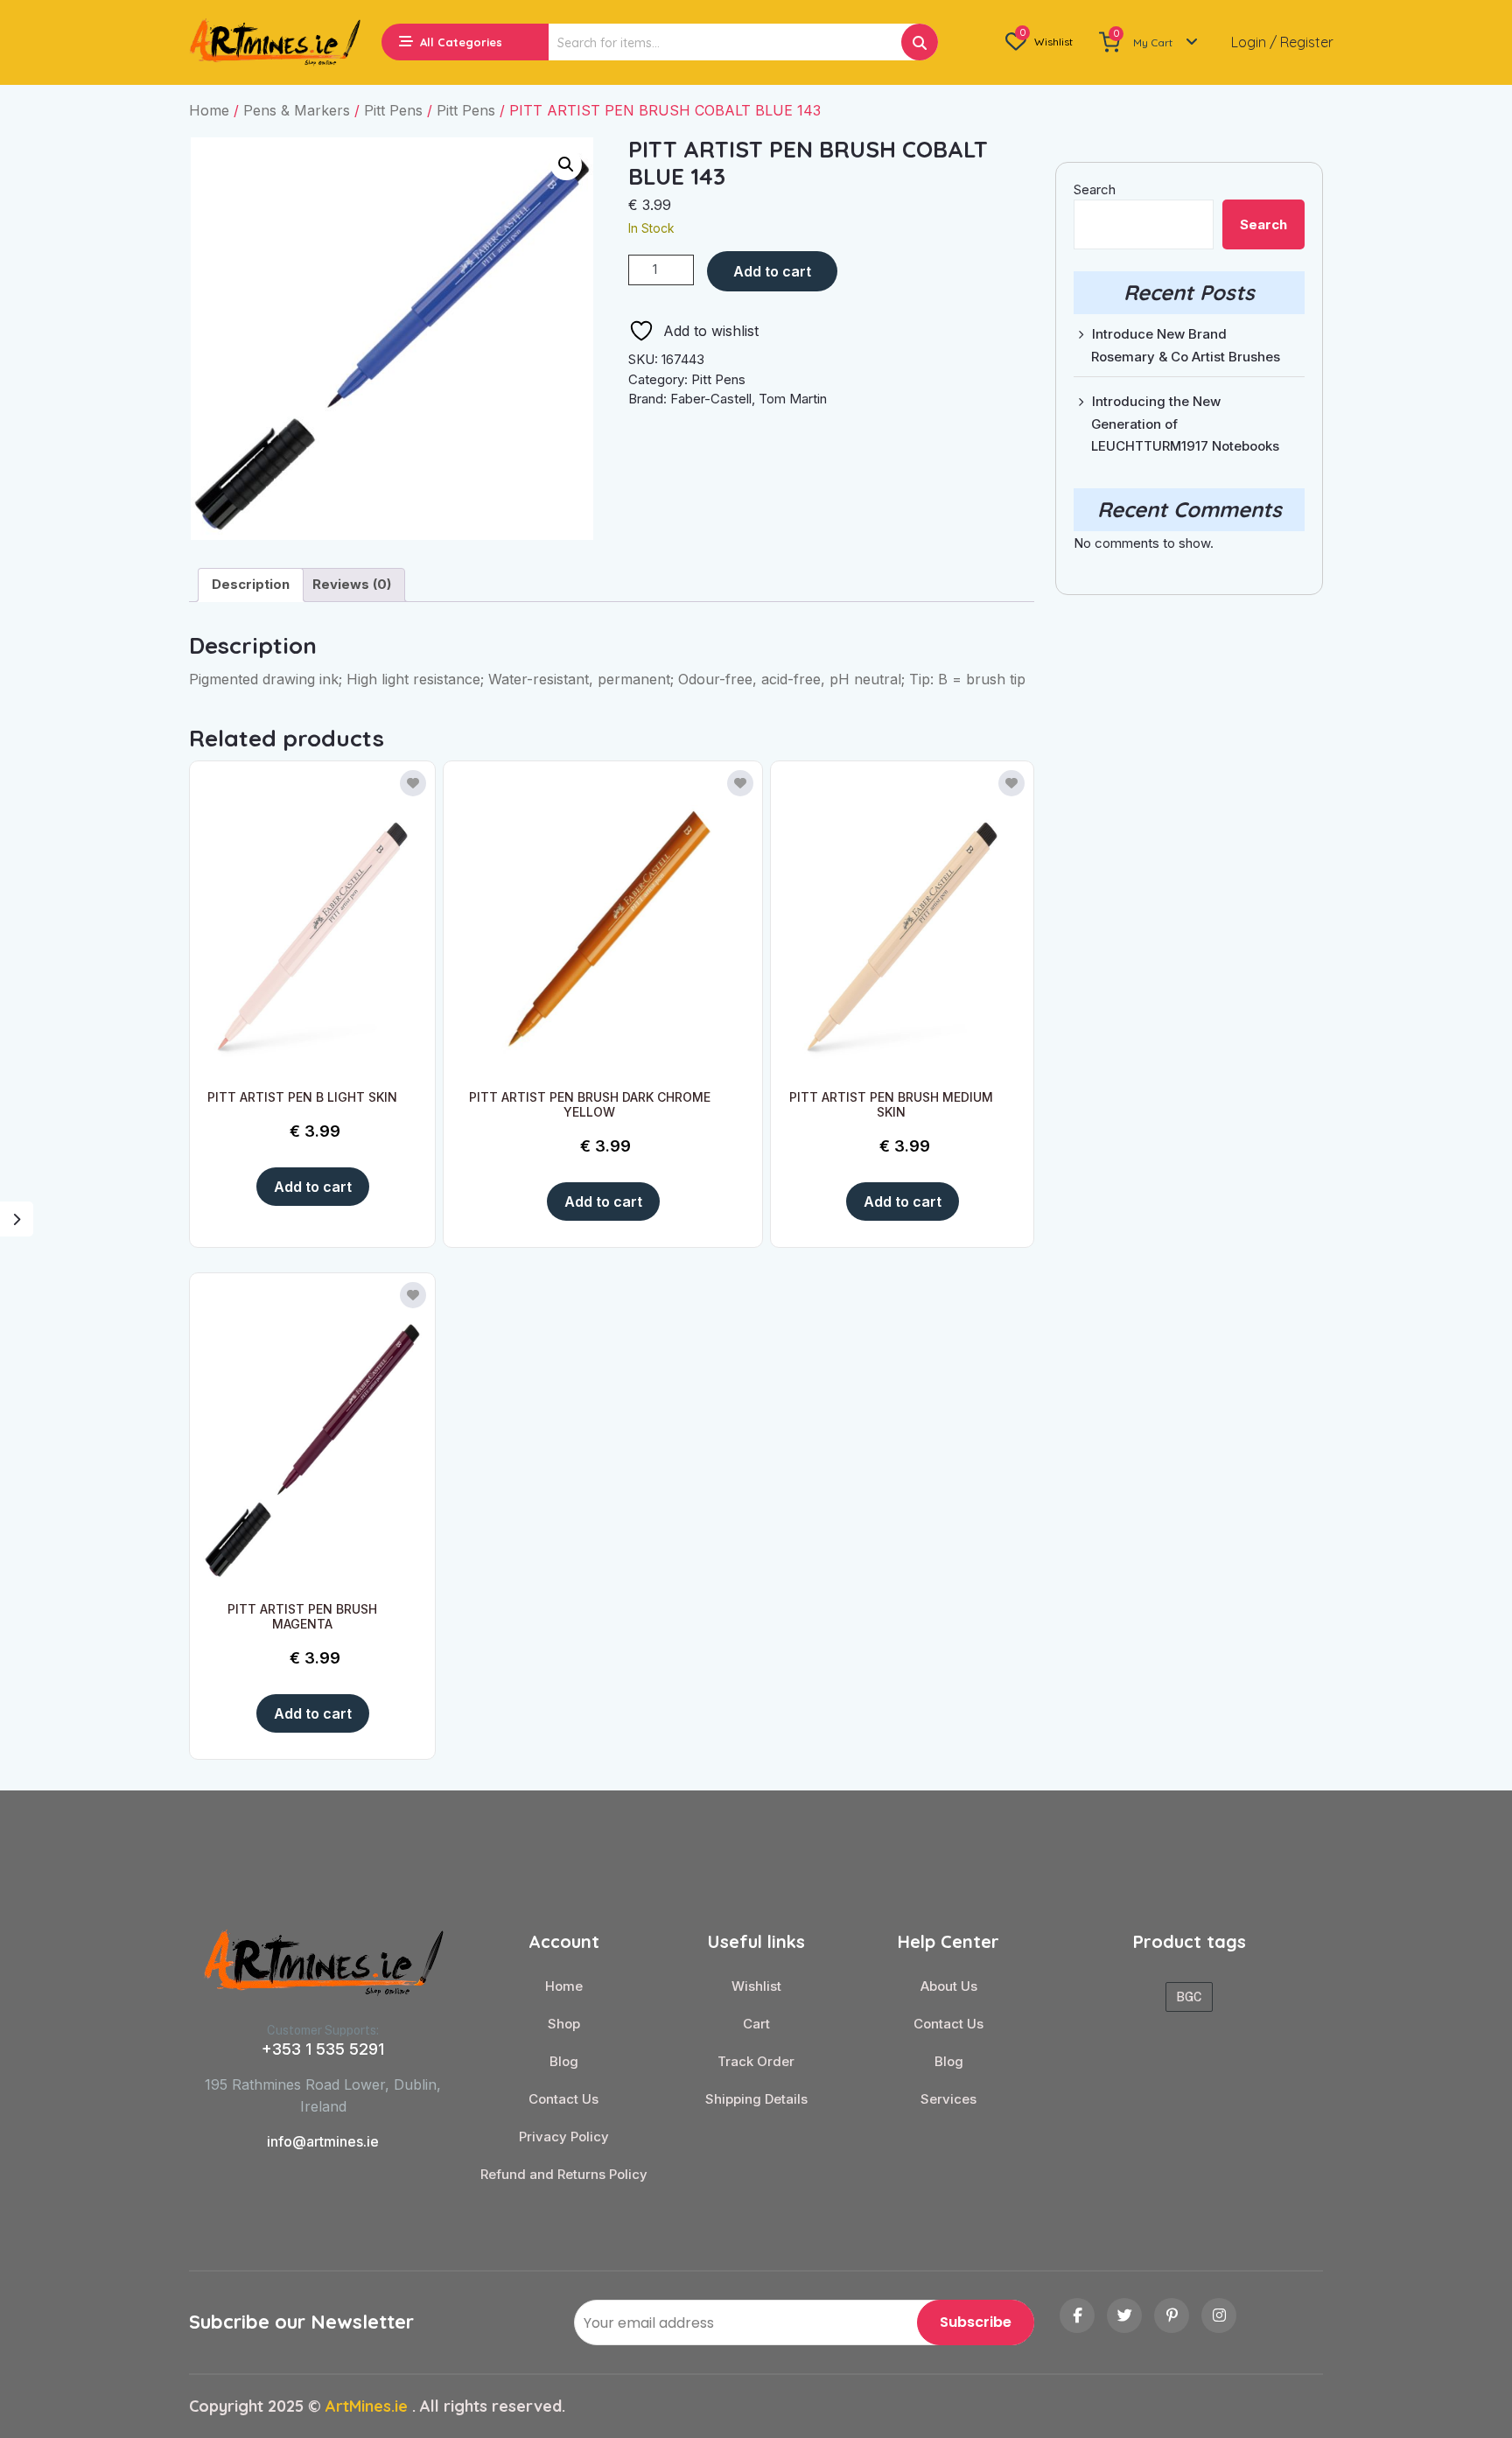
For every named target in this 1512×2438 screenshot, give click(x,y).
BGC (1189, 1997)
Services (948, 2099)
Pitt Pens (393, 110)
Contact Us (563, 2099)
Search (1095, 189)
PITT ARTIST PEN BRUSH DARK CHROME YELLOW (590, 1104)
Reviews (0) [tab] (352, 584)
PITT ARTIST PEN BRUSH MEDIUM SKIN (891, 1104)
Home (209, 110)
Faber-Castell (711, 399)
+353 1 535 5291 (323, 2049)
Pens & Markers (297, 110)
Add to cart (772, 271)
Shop (564, 2024)
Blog (564, 2062)
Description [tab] (251, 584)
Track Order (756, 2062)
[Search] (920, 42)
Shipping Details (756, 2099)
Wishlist (756, 1986)
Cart (756, 2024)
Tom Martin (793, 399)
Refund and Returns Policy (564, 2175)
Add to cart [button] (313, 1187)
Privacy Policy (564, 2137)
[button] (566, 165)
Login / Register (1282, 42)
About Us (949, 1986)
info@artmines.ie (323, 2141)
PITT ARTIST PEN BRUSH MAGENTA (302, 1616)
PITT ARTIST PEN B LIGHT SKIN (302, 1097)
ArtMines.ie (367, 2406)
